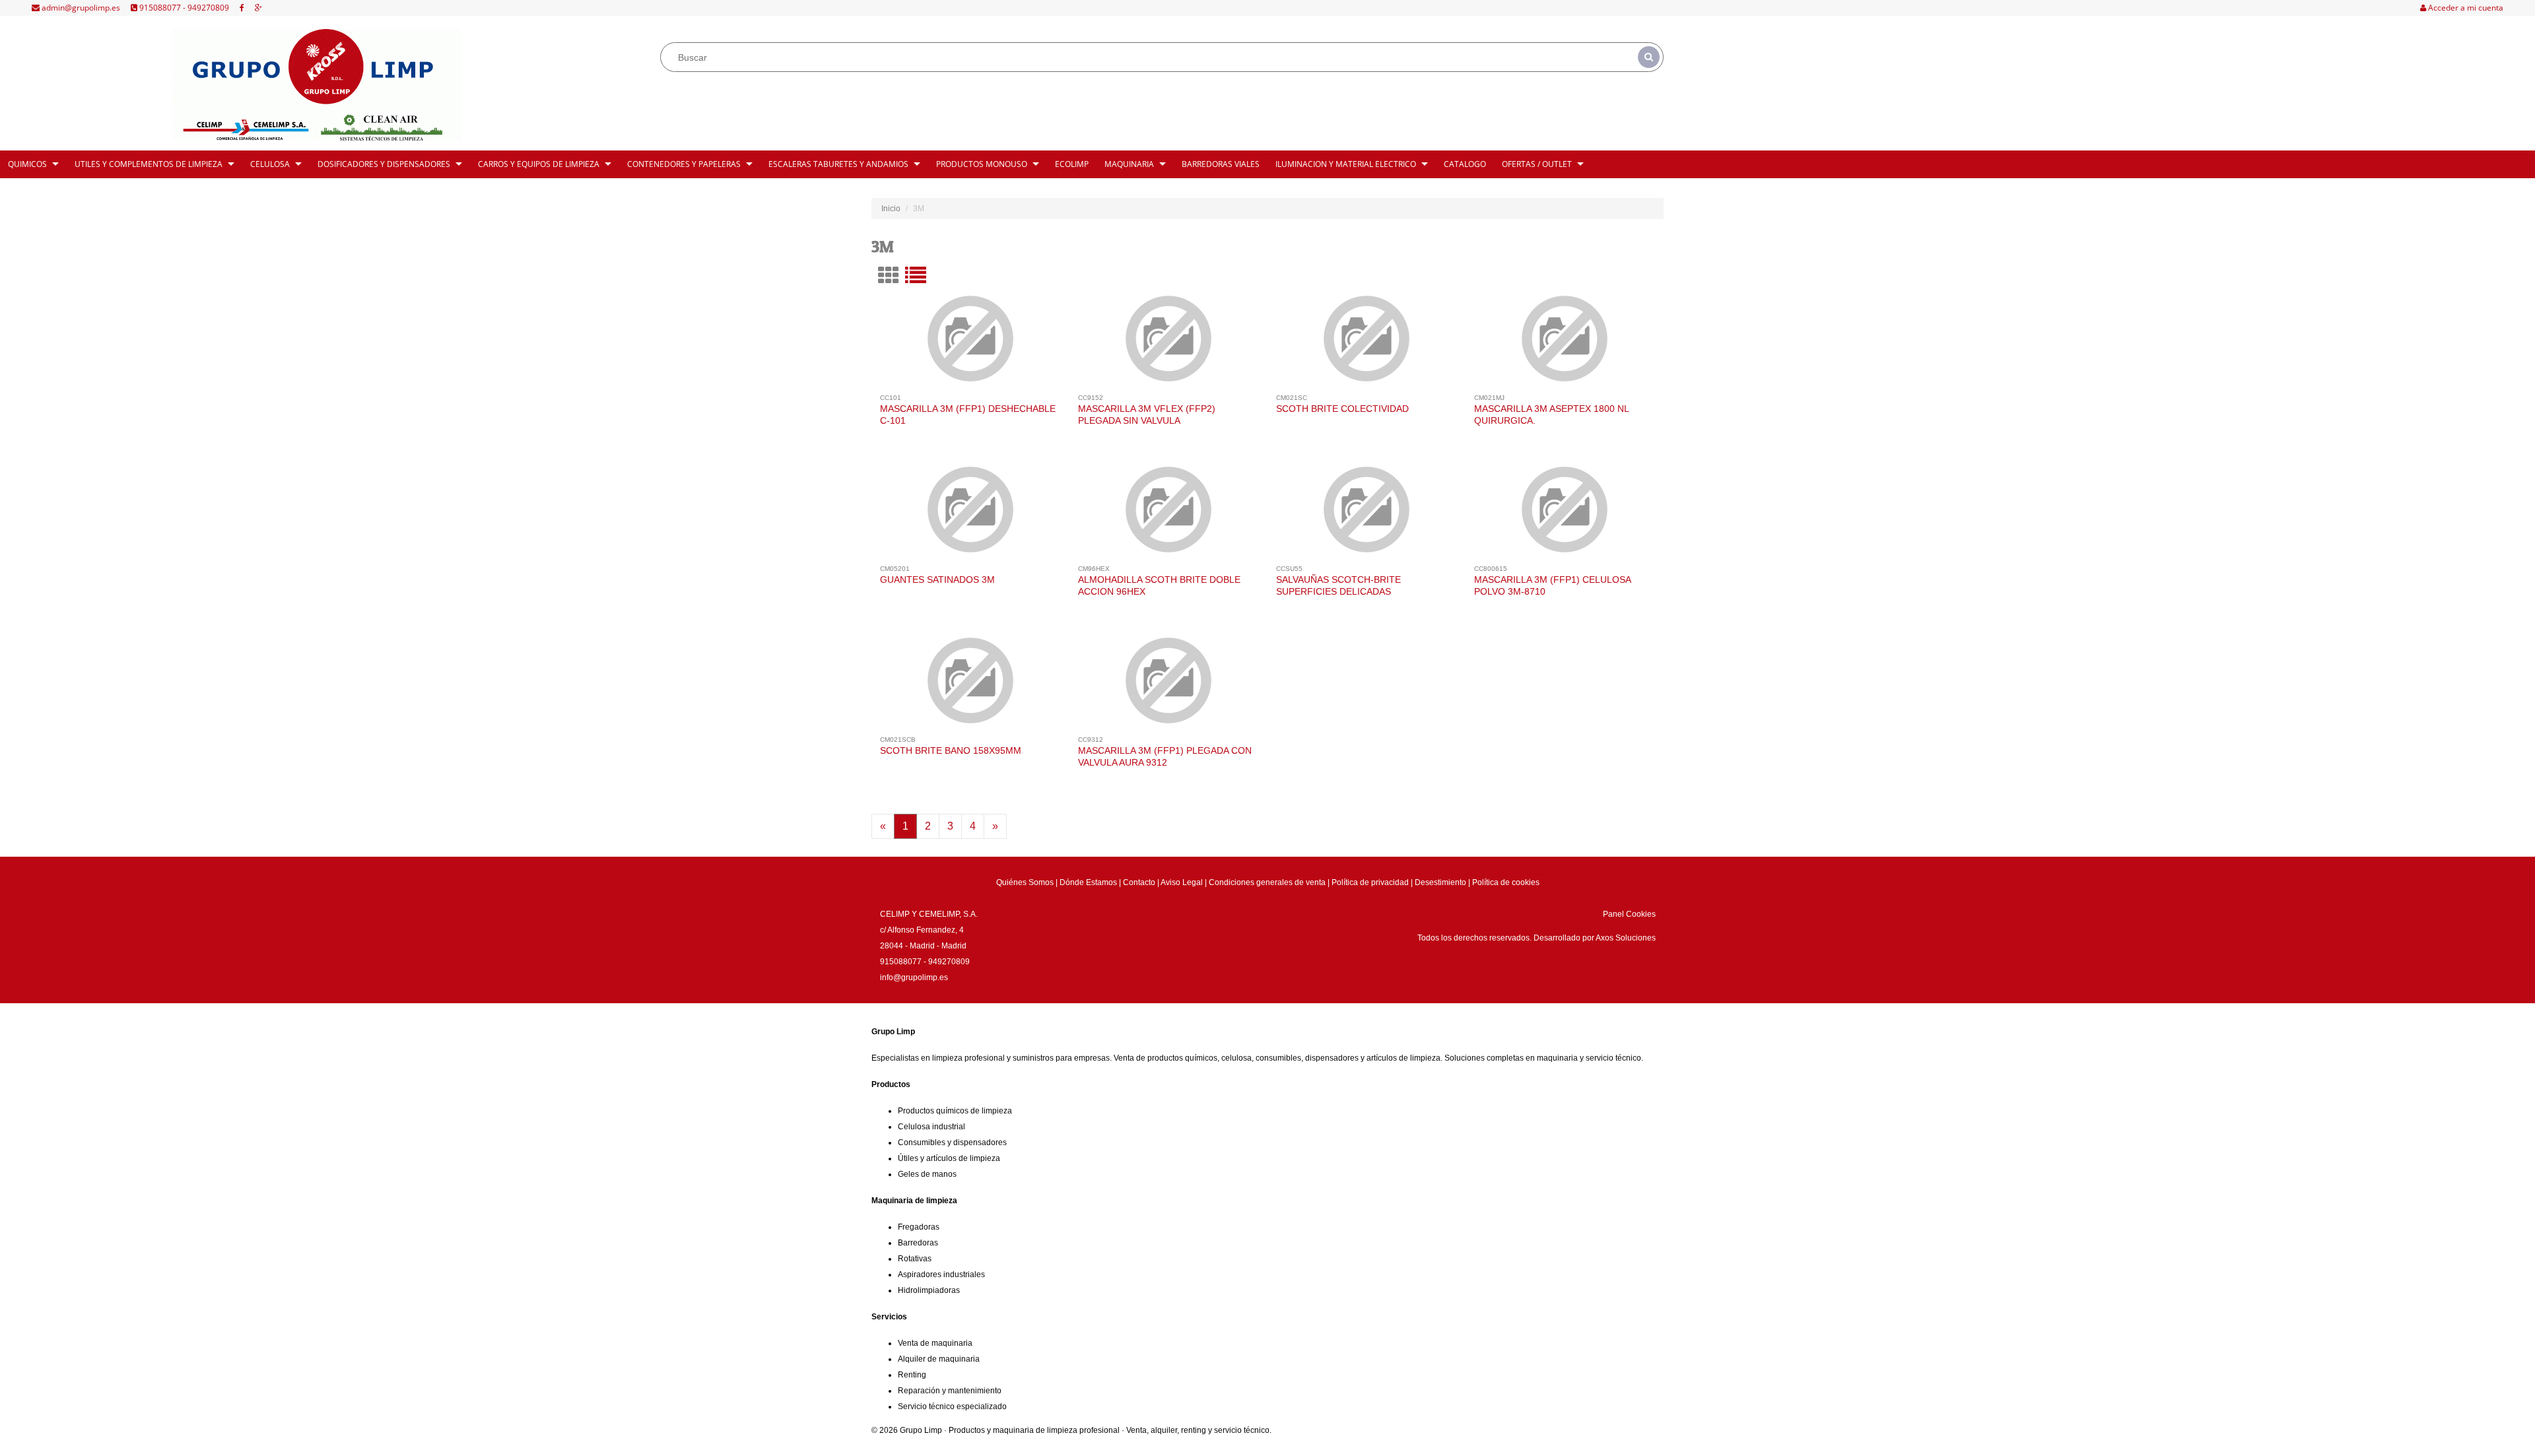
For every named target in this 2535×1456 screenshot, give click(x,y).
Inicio (891, 209)
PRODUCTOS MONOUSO (982, 164)
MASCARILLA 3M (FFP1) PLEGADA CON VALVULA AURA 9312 (1165, 756)
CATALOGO (1465, 164)
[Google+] (258, 8)
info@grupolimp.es (914, 977)
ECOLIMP (1072, 164)
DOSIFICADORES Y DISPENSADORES (384, 164)
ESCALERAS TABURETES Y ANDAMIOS (838, 164)
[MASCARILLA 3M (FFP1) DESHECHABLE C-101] (971, 344)
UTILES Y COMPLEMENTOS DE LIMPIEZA (149, 164)
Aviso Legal (1182, 882)
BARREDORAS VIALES (1221, 164)
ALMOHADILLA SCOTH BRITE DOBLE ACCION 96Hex (1159, 585)
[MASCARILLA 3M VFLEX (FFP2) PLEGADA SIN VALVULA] (1169, 344)
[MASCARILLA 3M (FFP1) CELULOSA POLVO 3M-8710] (1565, 515)
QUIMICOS (27, 164)
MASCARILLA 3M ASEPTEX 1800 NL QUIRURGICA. (1551, 414)
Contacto (1139, 882)
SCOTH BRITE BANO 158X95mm (951, 750)
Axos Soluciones (1626, 938)
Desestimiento (1440, 882)
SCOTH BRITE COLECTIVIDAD (1342, 409)
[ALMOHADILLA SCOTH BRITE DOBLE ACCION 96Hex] (1169, 515)
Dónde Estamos (1088, 882)
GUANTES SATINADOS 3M (937, 579)
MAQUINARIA (1129, 164)
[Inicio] (317, 85)
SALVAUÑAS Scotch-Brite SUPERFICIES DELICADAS (1338, 585)
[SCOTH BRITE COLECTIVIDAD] (1367, 344)
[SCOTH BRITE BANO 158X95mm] (971, 686)
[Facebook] (242, 8)
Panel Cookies (1629, 914)
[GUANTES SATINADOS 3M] (971, 515)
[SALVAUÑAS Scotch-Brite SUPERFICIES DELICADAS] (1367, 515)
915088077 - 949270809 (183, 8)
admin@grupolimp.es (80, 8)
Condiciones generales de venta (1267, 882)
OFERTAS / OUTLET (1537, 164)
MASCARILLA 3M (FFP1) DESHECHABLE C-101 (968, 414)
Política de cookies (1506, 882)
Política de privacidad (1370, 882)
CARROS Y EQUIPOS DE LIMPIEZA (539, 164)
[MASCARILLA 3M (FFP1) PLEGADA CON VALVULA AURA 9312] (1169, 686)
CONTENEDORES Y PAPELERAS (684, 164)
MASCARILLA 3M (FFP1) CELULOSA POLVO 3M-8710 (1552, 585)
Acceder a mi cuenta (2465, 8)
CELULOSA (270, 164)
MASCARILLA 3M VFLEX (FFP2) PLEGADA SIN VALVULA (1147, 414)
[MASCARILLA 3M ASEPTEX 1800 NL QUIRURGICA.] (1565, 344)
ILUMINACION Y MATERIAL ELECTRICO (1346, 164)
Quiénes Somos (1025, 882)
